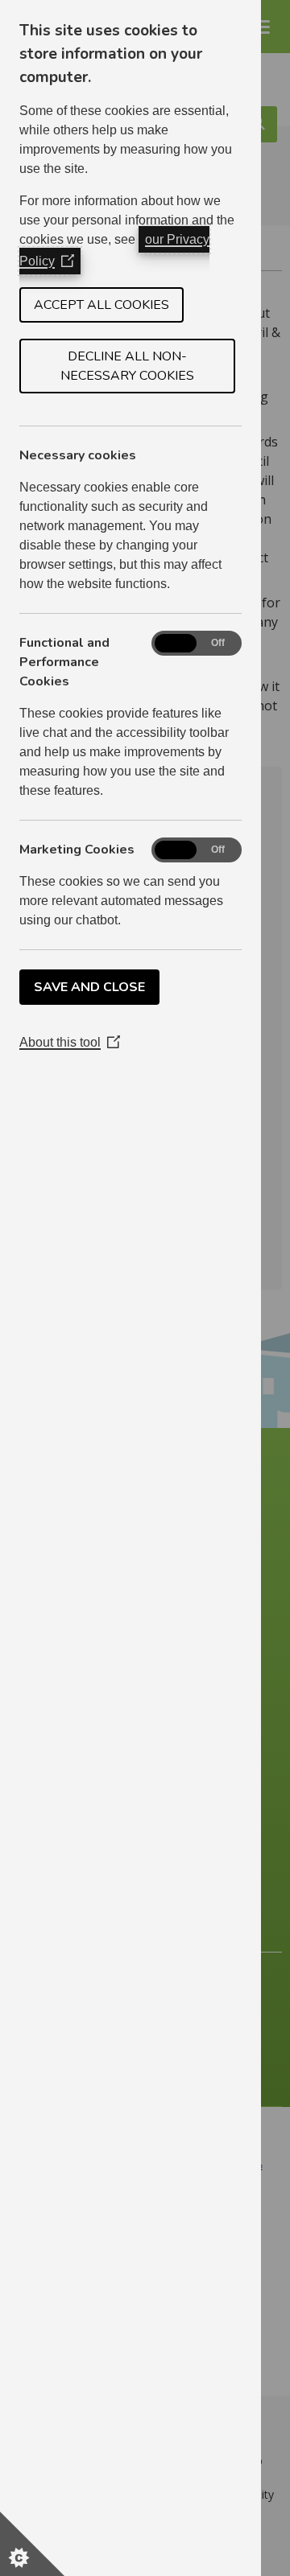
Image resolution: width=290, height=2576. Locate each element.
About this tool (70, 1042)
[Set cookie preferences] (32, 2544)
